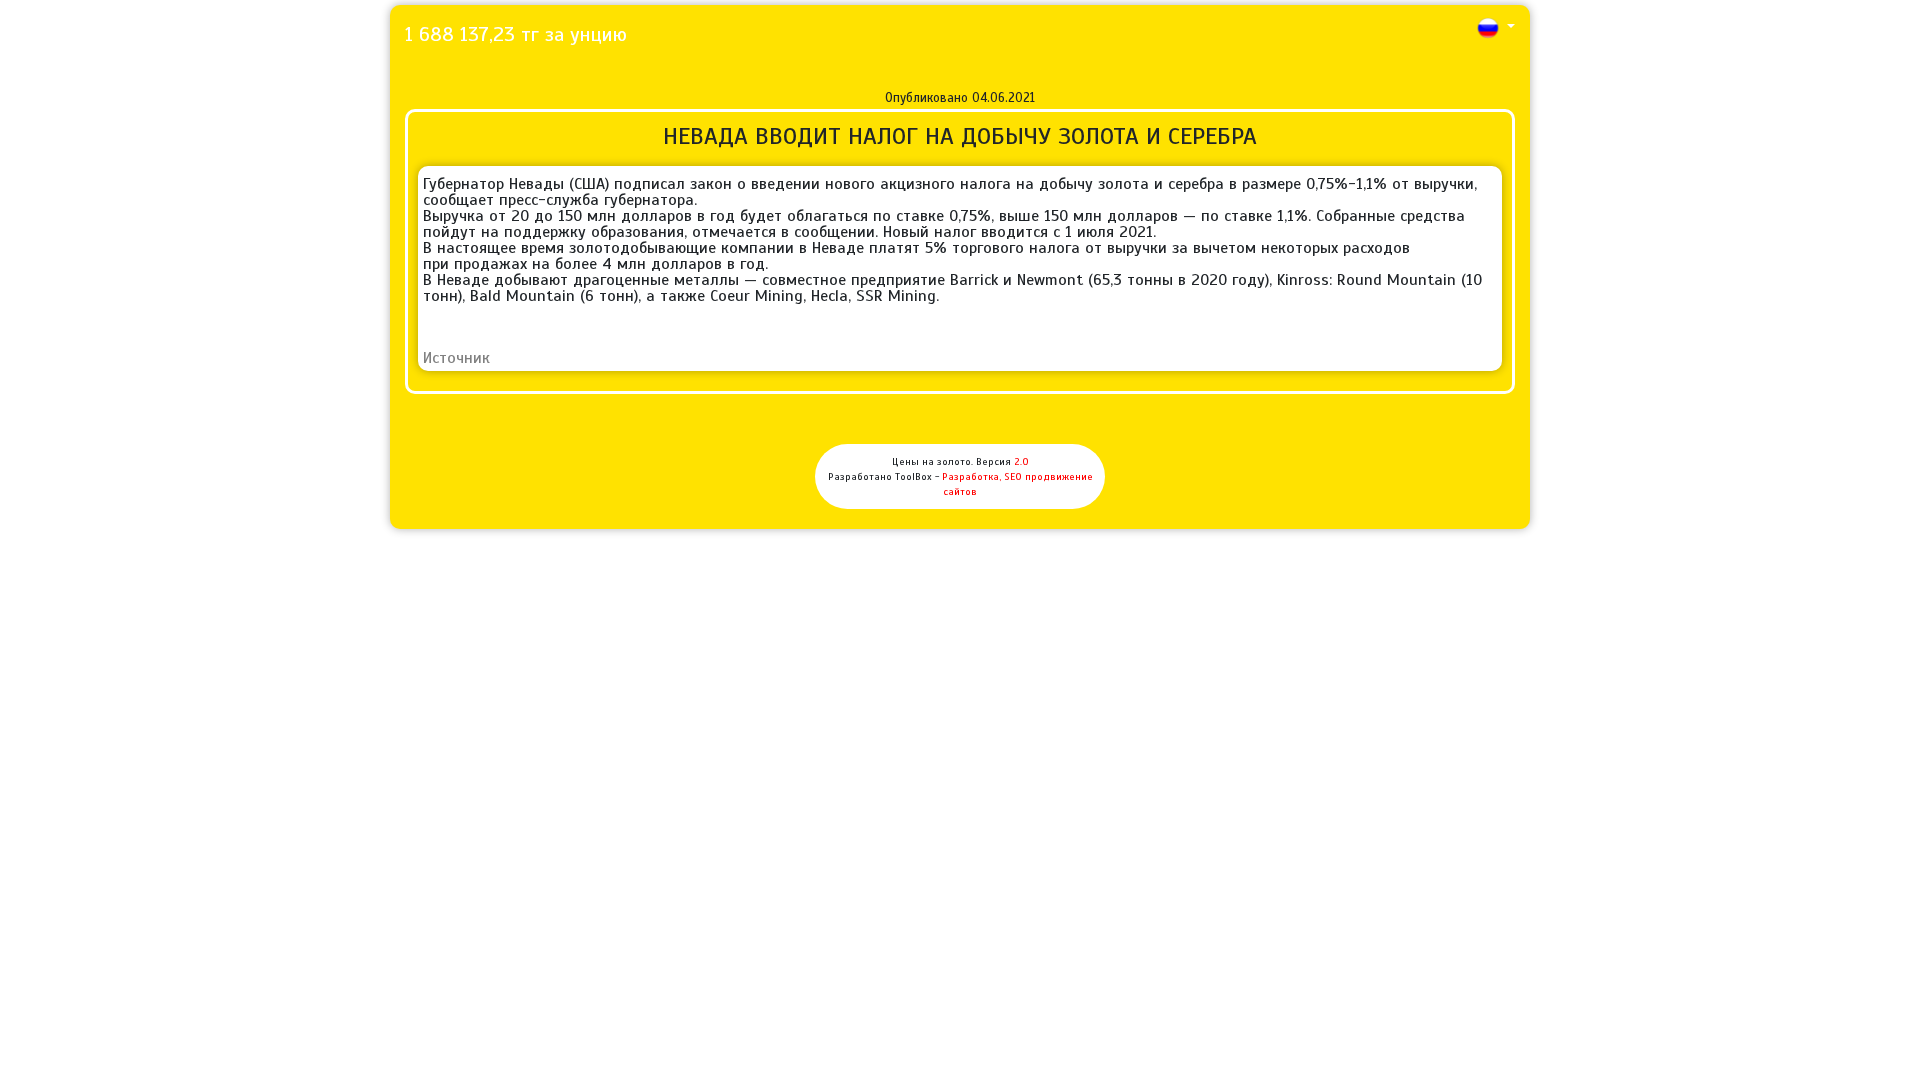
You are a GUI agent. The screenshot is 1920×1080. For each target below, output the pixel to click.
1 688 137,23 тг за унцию (516, 34)
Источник (456, 358)
